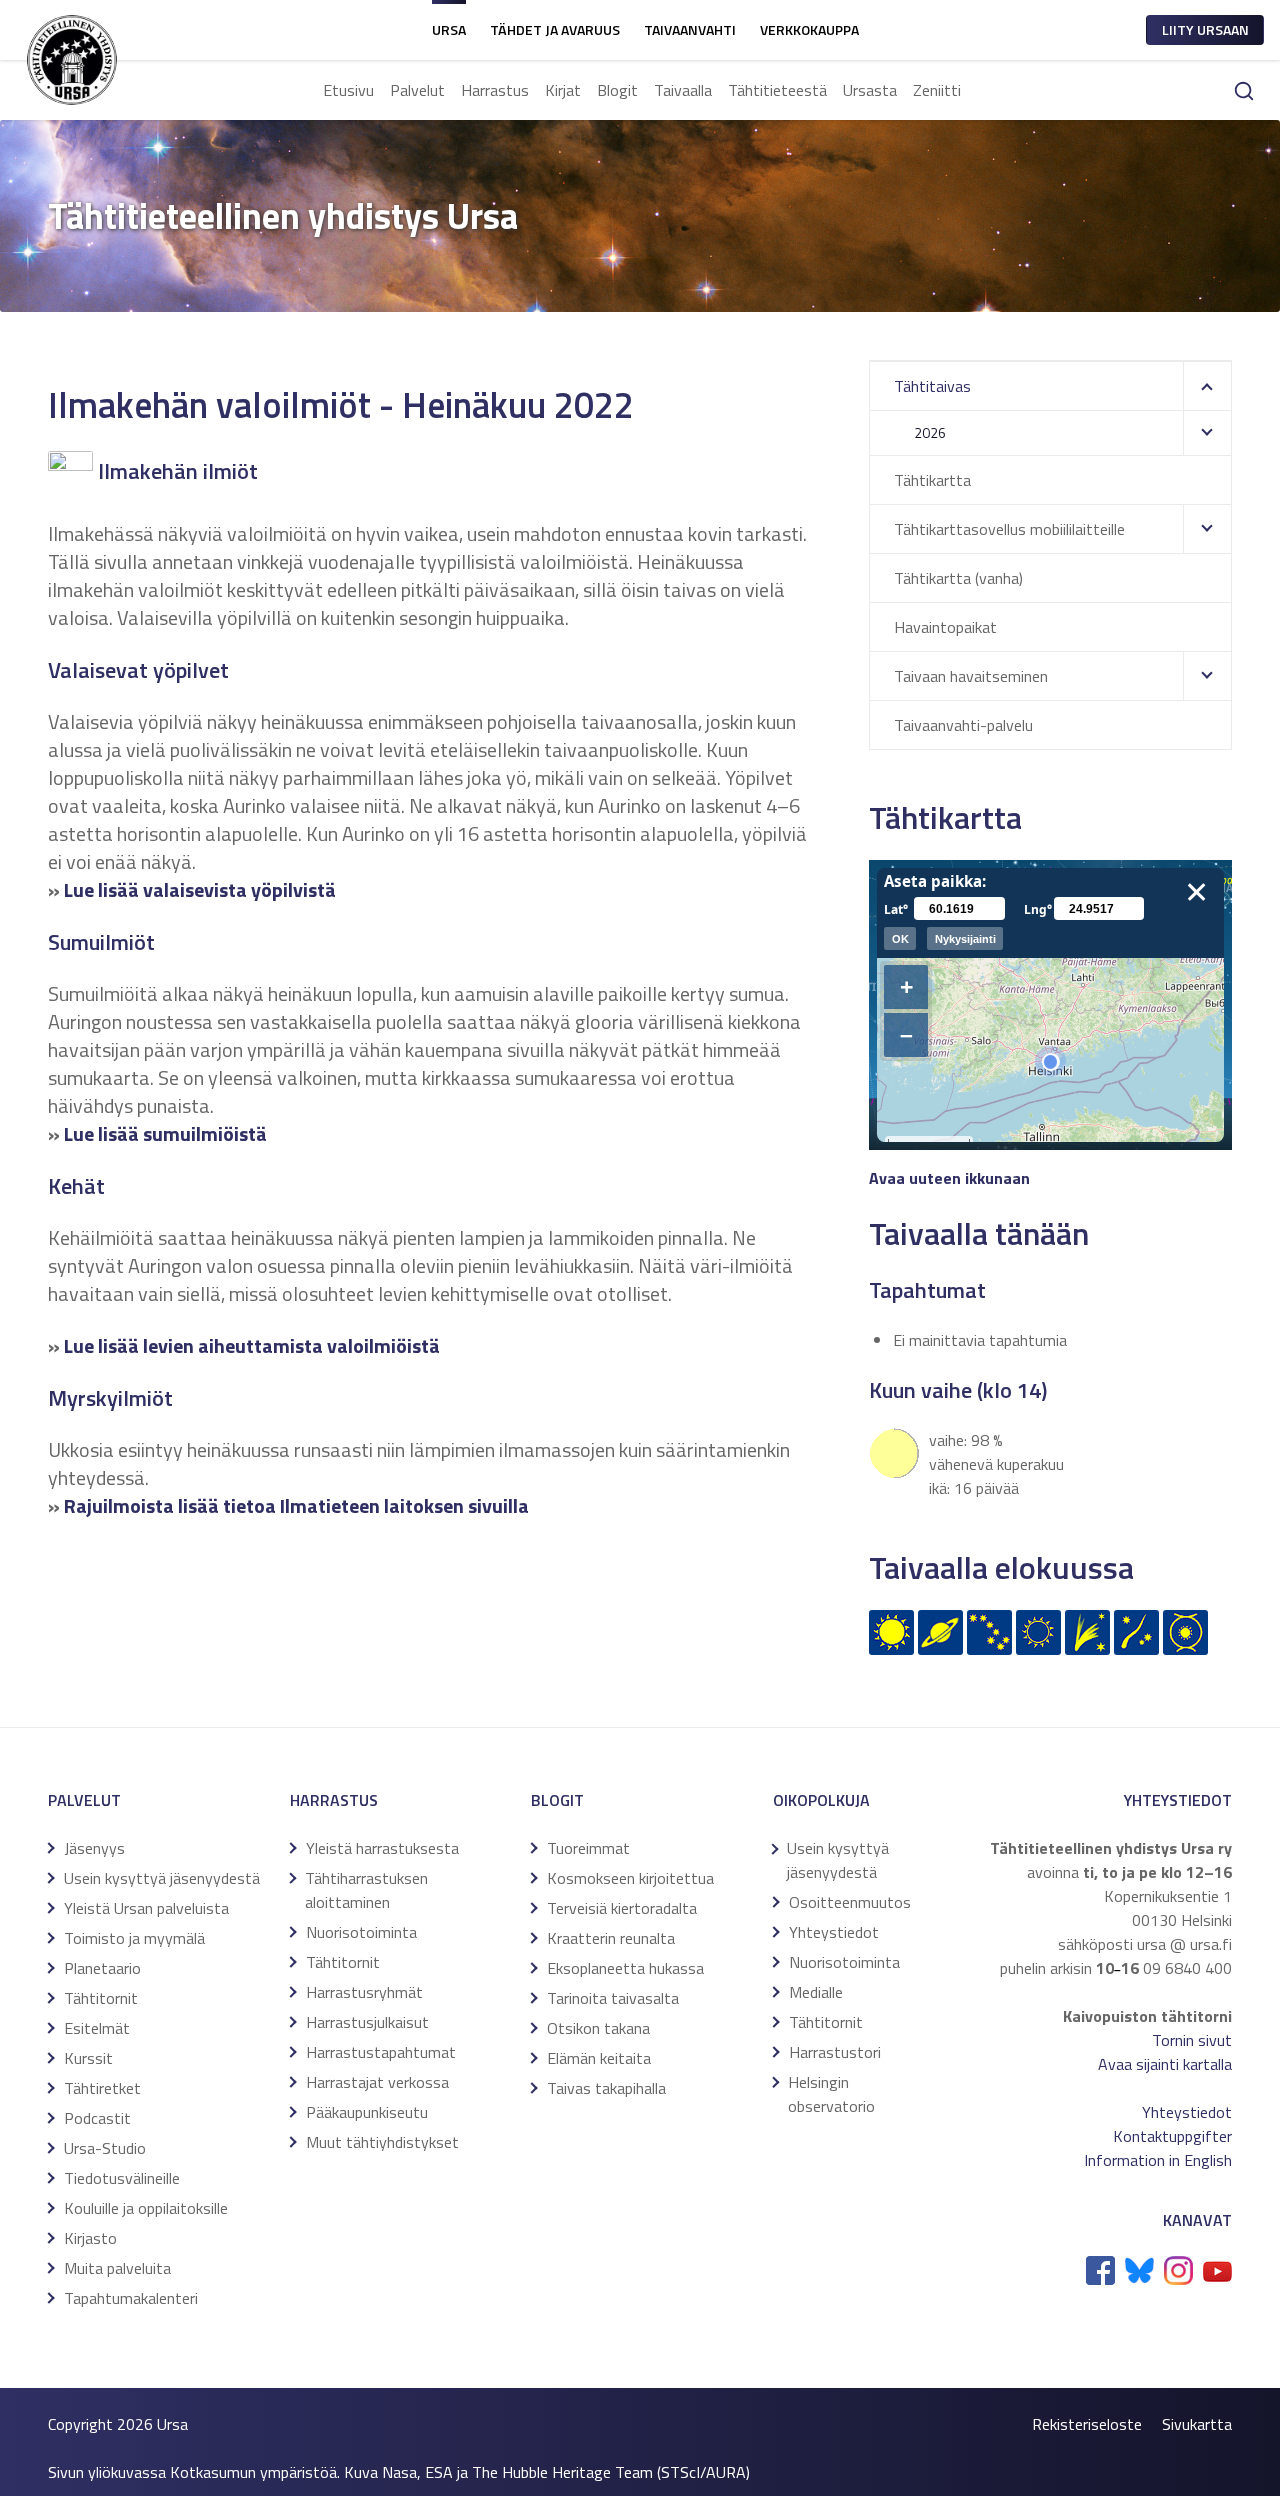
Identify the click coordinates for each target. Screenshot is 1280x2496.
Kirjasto (90, 2238)
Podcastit (97, 2118)
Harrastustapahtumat (381, 2052)
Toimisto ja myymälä (134, 1938)
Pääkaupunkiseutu (367, 2112)
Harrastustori (835, 2052)
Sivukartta (1197, 2424)
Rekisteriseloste (1087, 2424)
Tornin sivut (1192, 2040)
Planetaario (102, 1968)
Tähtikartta (932, 480)
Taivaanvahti (690, 29)
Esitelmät (97, 2028)
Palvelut (417, 90)
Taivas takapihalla (606, 2088)
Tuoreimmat (588, 1848)
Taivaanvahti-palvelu (963, 725)
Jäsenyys (94, 1848)
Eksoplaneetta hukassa (625, 1968)
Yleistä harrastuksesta (382, 1848)
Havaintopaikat (945, 627)
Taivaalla (683, 90)
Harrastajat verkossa (377, 2082)
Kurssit (88, 2058)
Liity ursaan (1205, 29)
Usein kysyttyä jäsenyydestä (162, 1878)
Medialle (816, 1992)
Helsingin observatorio (831, 2094)
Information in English (1158, 2160)
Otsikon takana (598, 2028)
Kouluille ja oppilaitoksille (146, 2208)
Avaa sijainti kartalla (1165, 2064)
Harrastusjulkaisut (367, 2022)
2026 (930, 432)
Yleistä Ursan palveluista (146, 1908)
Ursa (449, 29)
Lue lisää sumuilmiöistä (165, 1133)
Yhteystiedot (834, 1932)
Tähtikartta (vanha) (958, 578)
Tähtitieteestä (777, 90)
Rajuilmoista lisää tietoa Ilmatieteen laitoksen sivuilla (296, 1505)
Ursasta (870, 90)
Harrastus (495, 90)
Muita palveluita (117, 2268)
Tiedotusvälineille (122, 2178)
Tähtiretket (102, 2088)
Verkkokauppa (809, 29)
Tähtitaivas (932, 386)
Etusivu (348, 90)
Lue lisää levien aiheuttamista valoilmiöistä (252, 1345)
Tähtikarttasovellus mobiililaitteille (1009, 529)
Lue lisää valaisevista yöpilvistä (200, 889)
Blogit (617, 90)
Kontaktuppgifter (1172, 2136)
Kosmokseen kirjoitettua (630, 1878)
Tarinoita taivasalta (613, 1998)
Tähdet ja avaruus (555, 29)
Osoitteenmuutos (850, 1902)
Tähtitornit (101, 1998)
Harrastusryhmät (364, 1992)
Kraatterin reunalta (611, 1938)
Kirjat (563, 90)
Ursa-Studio (105, 2148)
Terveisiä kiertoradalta (622, 1908)
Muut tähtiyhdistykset (382, 2142)
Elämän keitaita (599, 2058)
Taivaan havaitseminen (971, 676)
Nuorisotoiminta (361, 1932)
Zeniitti (937, 90)
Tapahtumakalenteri (131, 2298)
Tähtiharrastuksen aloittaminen (366, 1890)
